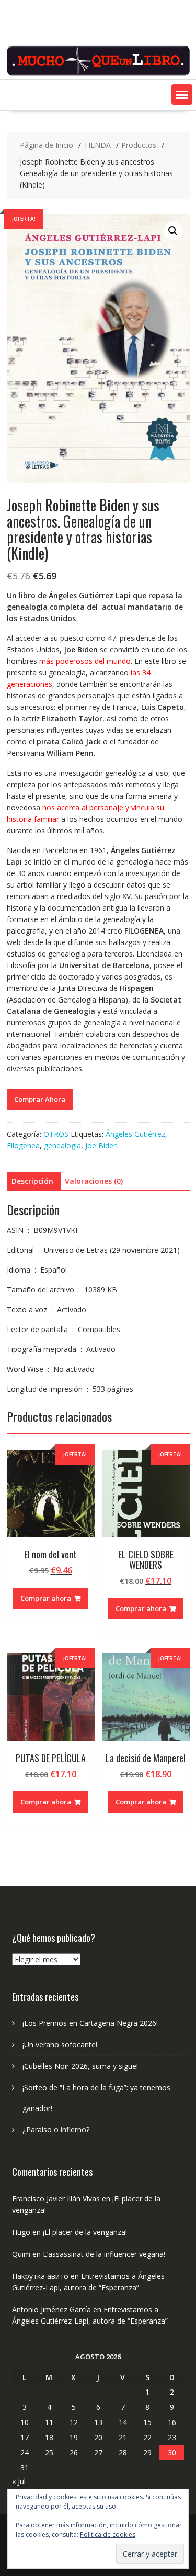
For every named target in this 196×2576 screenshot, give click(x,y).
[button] (182, 95)
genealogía (62, 1145)
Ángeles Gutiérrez (135, 1134)
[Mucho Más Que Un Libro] (98, 73)
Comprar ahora (46, 1598)
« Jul (19, 2481)
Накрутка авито (40, 2276)
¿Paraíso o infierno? (56, 2130)
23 (172, 2437)
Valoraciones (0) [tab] (94, 1181)
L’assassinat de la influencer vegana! (104, 2254)
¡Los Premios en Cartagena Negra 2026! (90, 2023)
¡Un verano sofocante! (60, 2044)
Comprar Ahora (40, 1099)
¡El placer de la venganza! (85, 2232)
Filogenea (23, 1145)
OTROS (56, 1134)
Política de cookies (108, 2534)
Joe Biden (101, 1145)
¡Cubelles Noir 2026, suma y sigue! (80, 2066)
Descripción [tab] (32, 1181)
